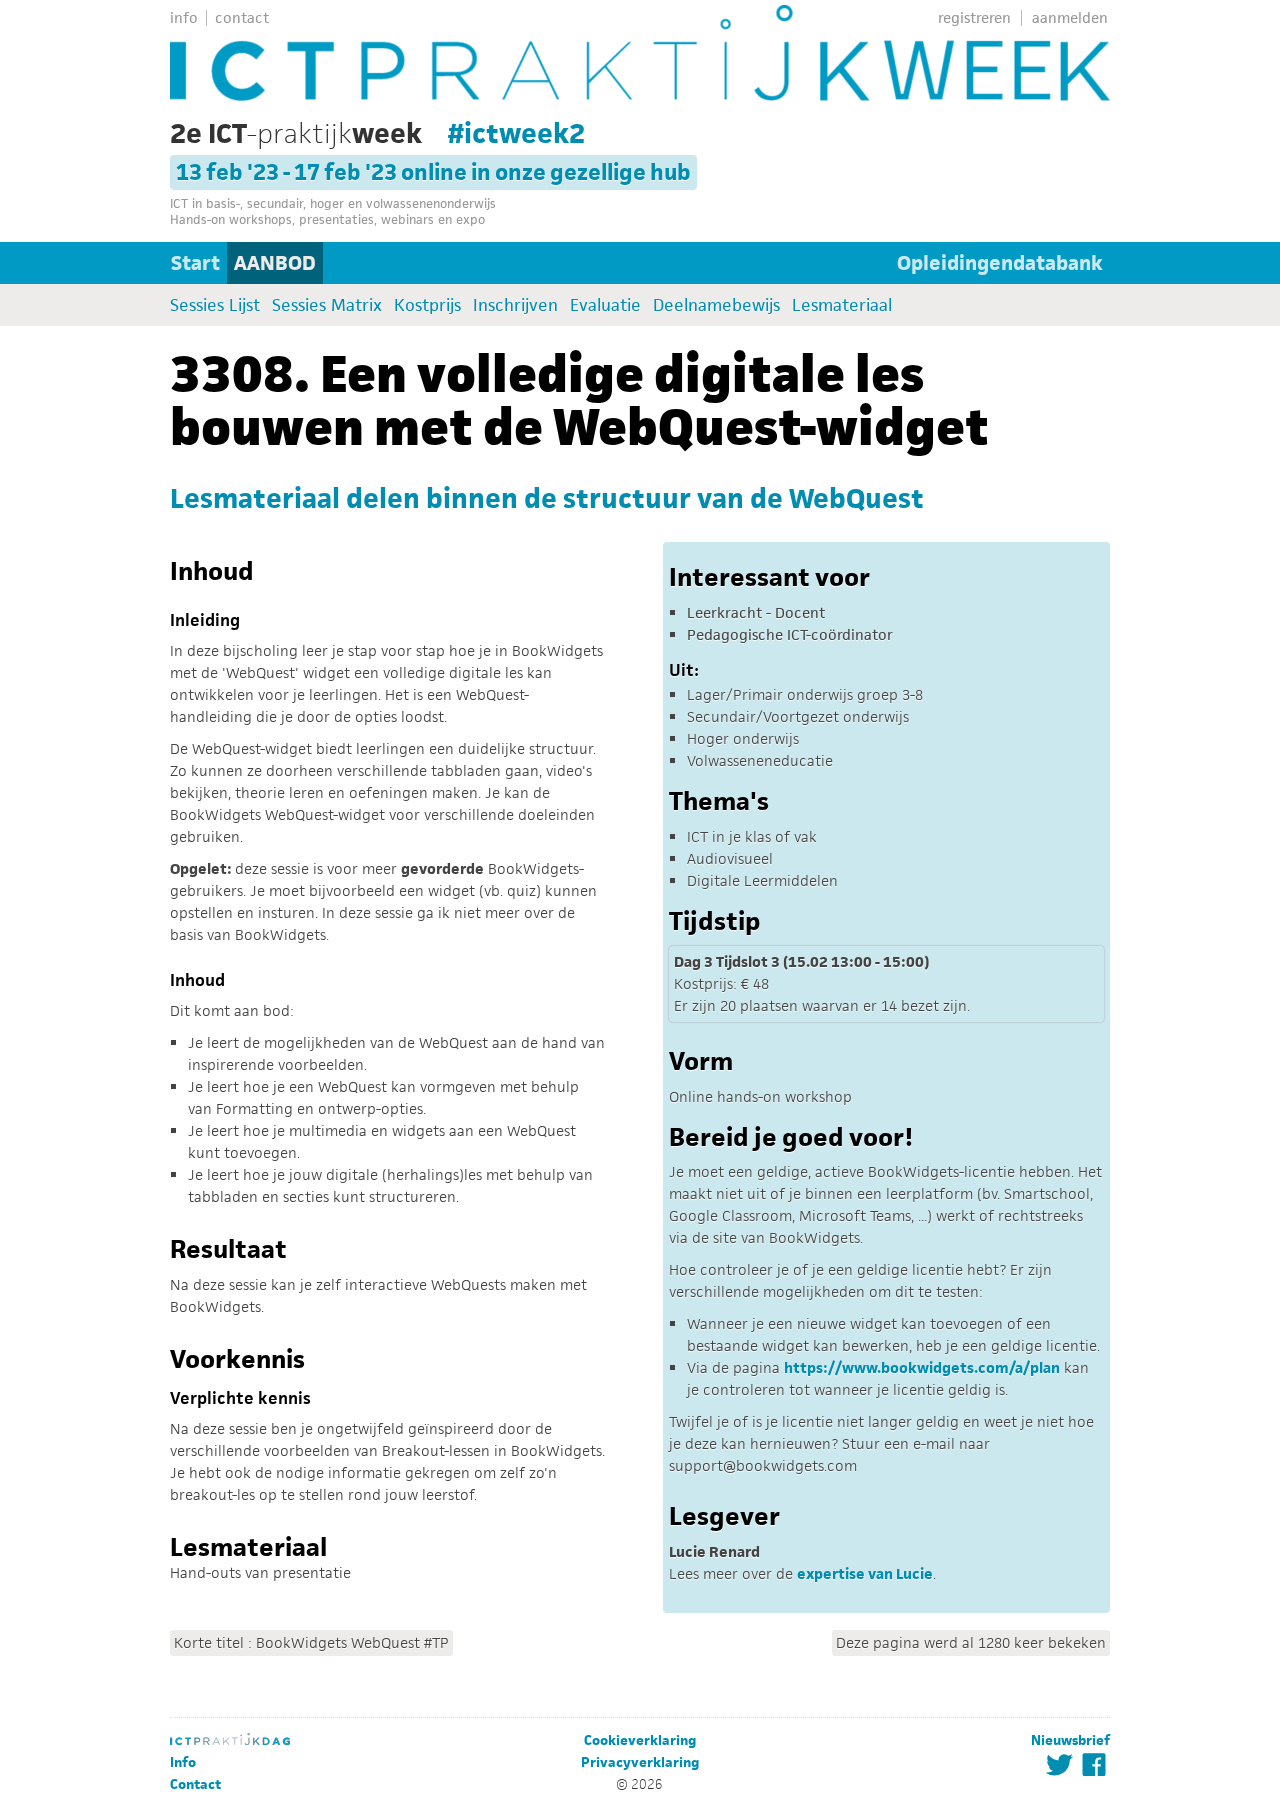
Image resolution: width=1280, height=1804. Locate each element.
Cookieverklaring (640, 1740)
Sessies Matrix (327, 305)
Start (195, 263)
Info (183, 1762)
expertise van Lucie (865, 1573)
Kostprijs (427, 305)
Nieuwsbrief (1070, 1740)
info (184, 17)
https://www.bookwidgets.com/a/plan (922, 1367)
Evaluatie (605, 305)
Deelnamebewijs (716, 305)
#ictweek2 (516, 133)
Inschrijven (515, 305)
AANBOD (275, 263)
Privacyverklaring (640, 1762)
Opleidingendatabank (1000, 263)
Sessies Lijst (215, 305)
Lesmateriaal (842, 305)
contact (242, 17)
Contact (195, 1784)
